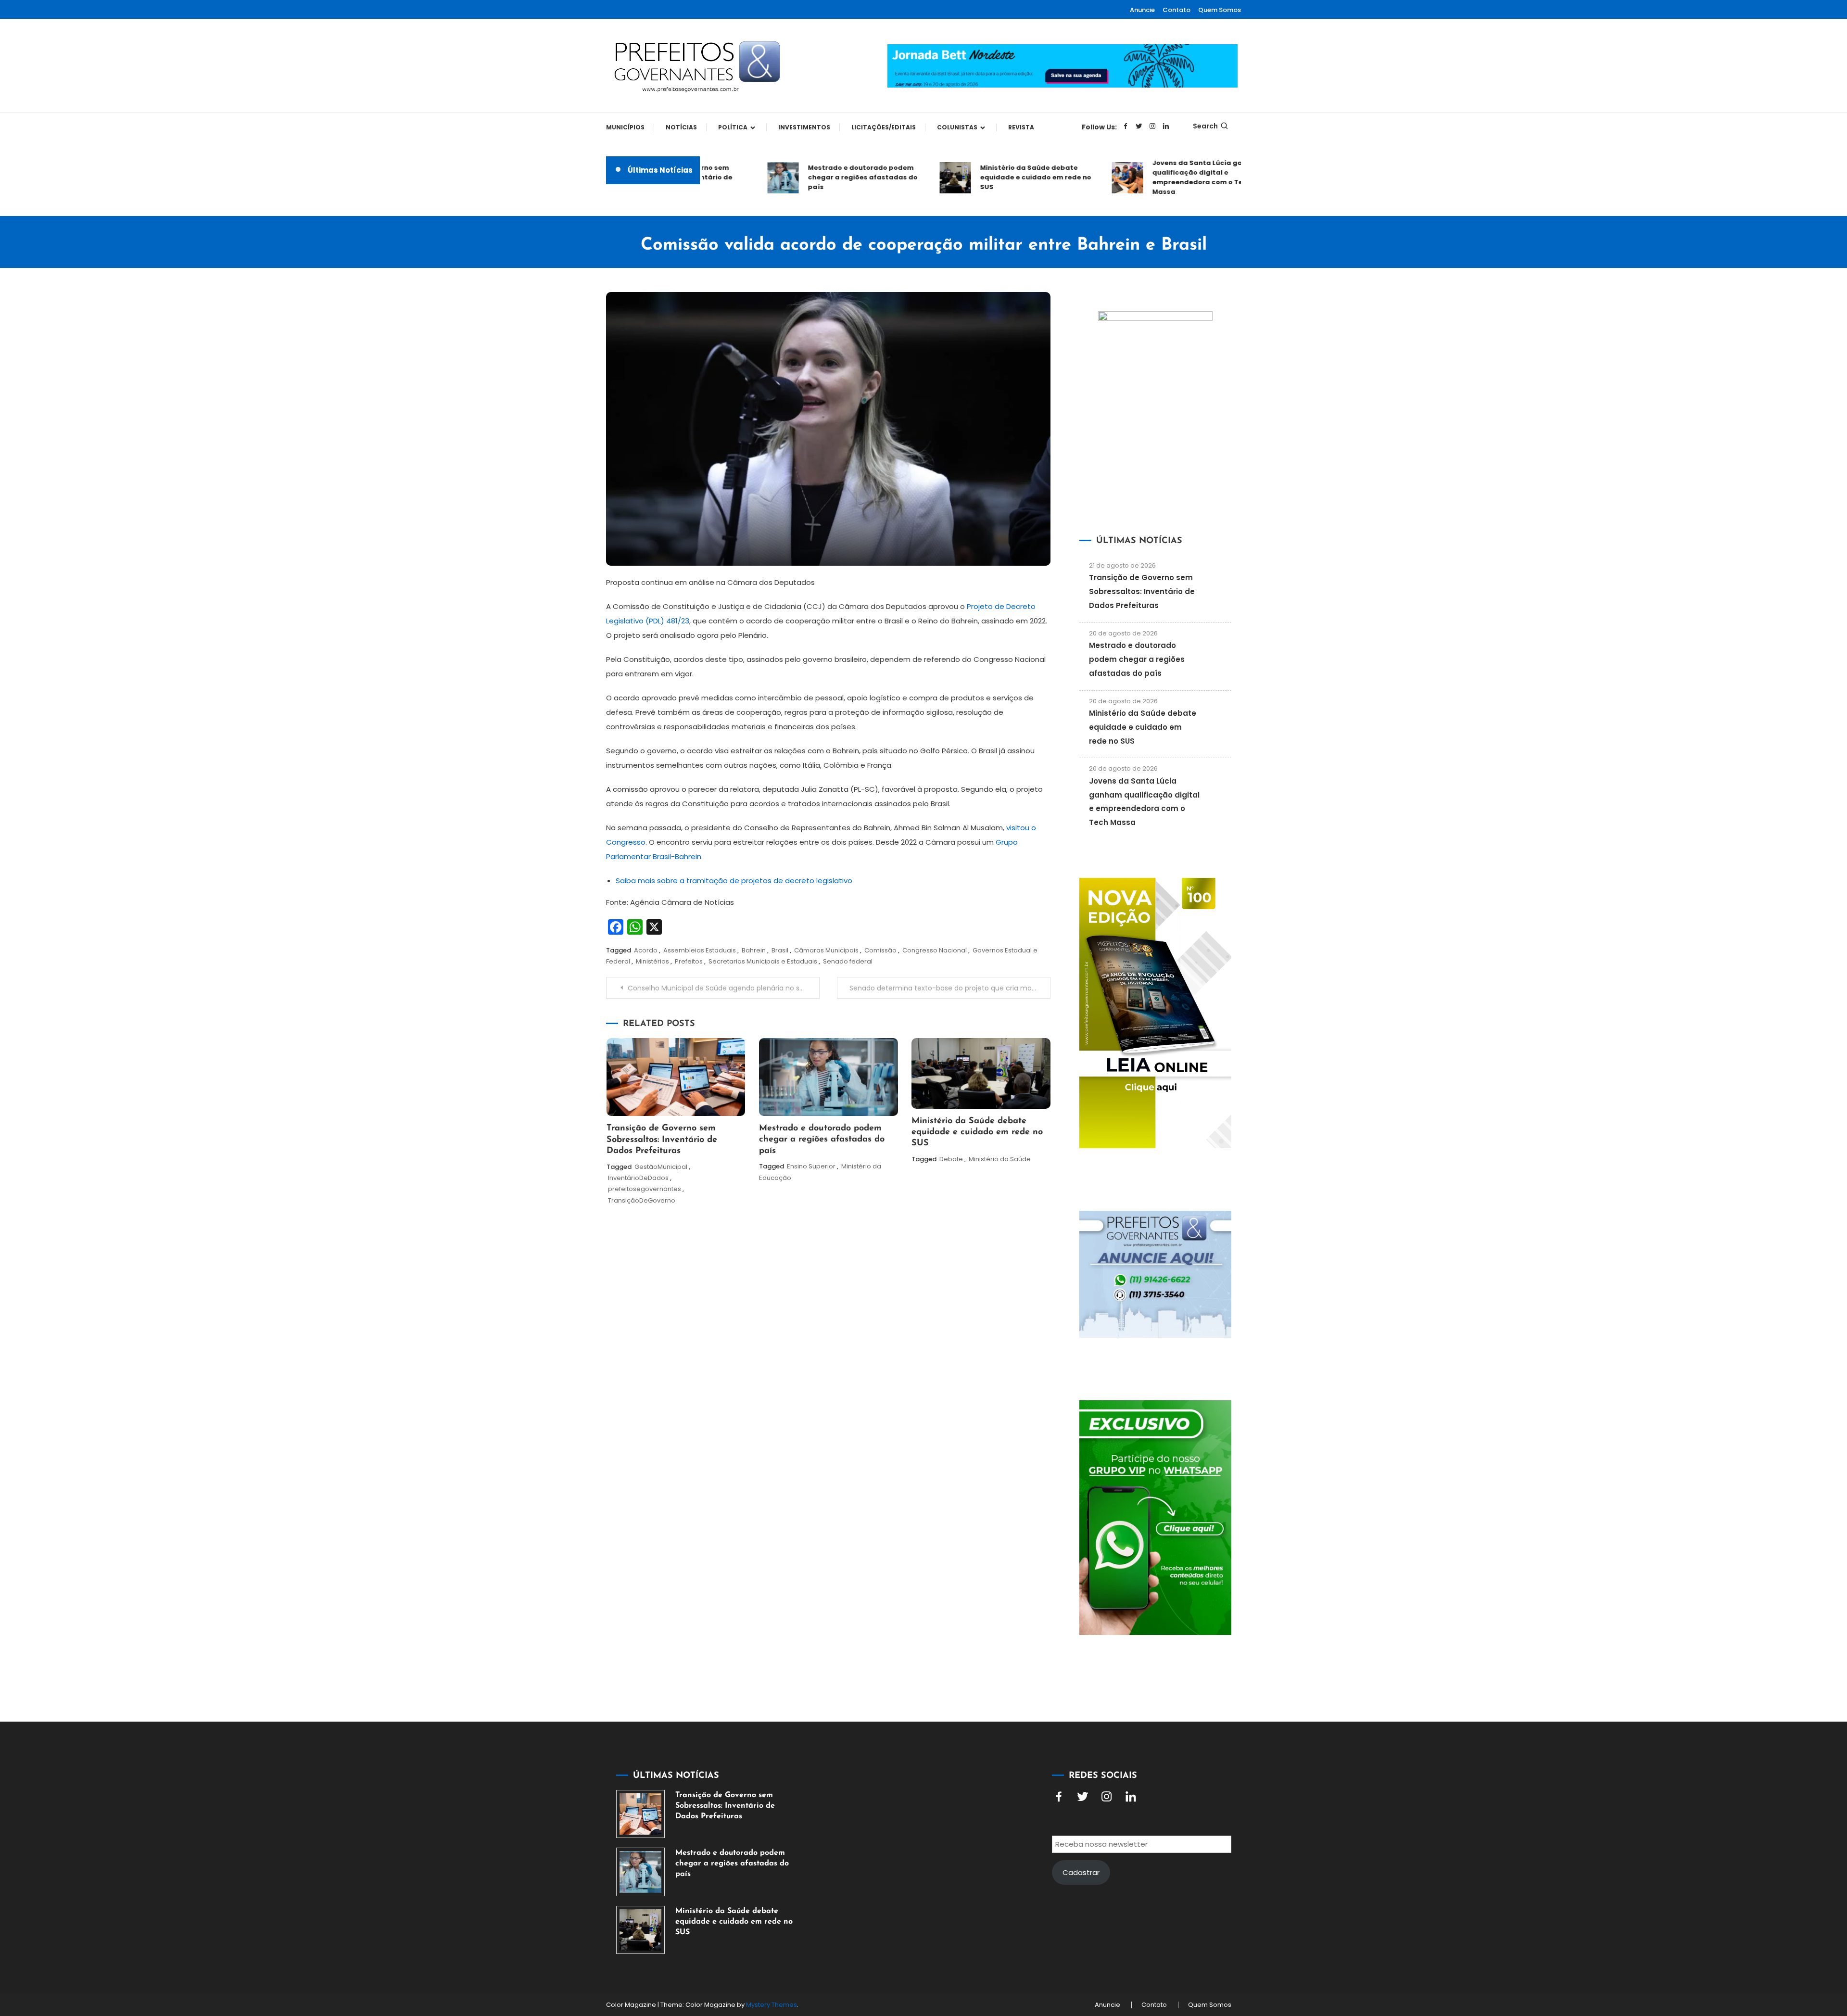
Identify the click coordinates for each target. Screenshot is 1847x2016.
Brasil (780, 950)
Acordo (646, 950)
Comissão (880, 950)
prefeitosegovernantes (645, 1189)
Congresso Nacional (935, 950)
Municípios (625, 127)
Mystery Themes (772, 2005)
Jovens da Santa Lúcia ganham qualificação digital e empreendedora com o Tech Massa (1163, 177)
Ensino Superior (811, 1166)
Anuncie (1142, 10)
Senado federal (848, 961)
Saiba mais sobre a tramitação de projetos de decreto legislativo (734, 881)
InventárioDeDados (638, 1178)
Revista (1021, 127)
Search (1205, 126)
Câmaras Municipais (826, 950)
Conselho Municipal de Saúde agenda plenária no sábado (724, 988)
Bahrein (754, 950)
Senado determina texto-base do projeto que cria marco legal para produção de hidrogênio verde (950, 988)
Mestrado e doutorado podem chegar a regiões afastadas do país (818, 177)
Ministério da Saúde (1000, 1159)
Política (733, 127)
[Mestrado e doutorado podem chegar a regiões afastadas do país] (640, 1872)
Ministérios (652, 961)
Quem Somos (1220, 10)
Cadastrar (1081, 1872)
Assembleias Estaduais (700, 950)
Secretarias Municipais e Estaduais (763, 961)
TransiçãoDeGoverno (642, 1200)
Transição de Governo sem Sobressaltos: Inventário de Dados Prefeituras (662, 1140)
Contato (1177, 10)
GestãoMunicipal (661, 1167)
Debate (951, 1159)
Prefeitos (689, 961)
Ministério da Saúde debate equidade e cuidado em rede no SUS (991, 177)
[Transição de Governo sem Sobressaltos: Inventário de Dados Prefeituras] (640, 1814)
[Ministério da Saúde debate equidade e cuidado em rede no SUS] (640, 1930)
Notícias (681, 127)
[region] (1722, 1935)
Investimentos (804, 127)
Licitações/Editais (884, 127)
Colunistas (957, 127)
